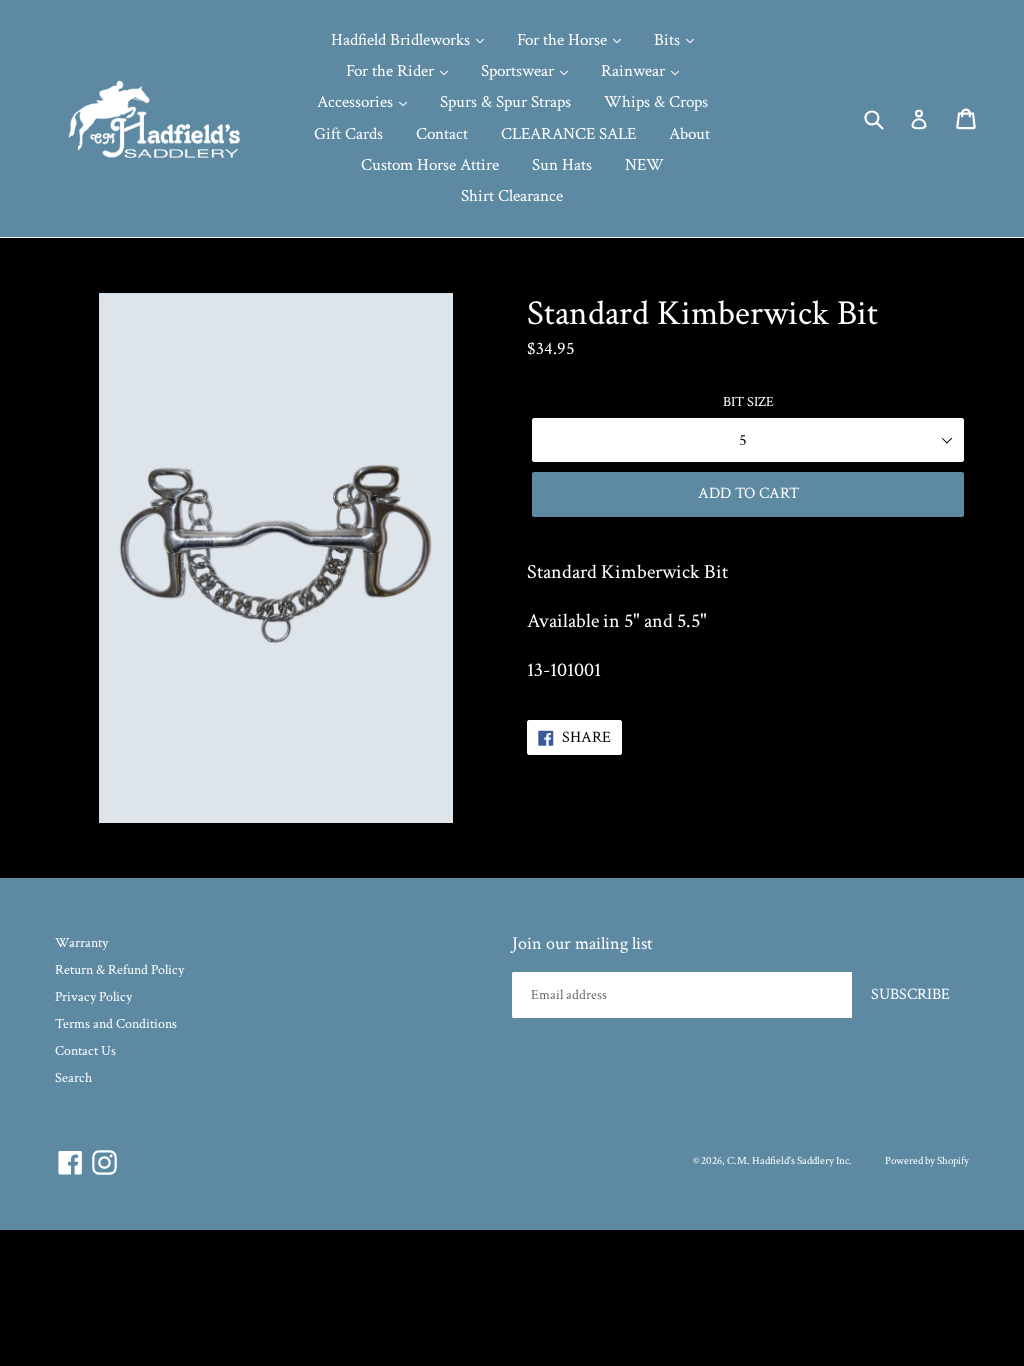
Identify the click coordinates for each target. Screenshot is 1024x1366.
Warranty (81, 943)
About (689, 134)
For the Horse (564, 40)
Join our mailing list (582, 944)
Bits (669, 40)
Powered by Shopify (927, 1161)
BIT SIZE (748, 402)
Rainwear (635, 71)
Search (73, 1078)
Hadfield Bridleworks (402, 40)
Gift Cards (348, 134)
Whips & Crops (656, 102)
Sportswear (519, 71)
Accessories (357, 102)
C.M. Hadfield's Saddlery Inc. (789, 1161)
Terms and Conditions (116, 1024)
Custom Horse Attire (430, 165)
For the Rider (392, 71)
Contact (442, 134)
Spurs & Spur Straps (505, 102)
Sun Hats (562, 165)
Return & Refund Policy (119, 970)
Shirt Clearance (512, 196)
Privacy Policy (93, 997)
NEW (644, 165)
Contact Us (85, 1051)
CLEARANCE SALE (568, 134)
